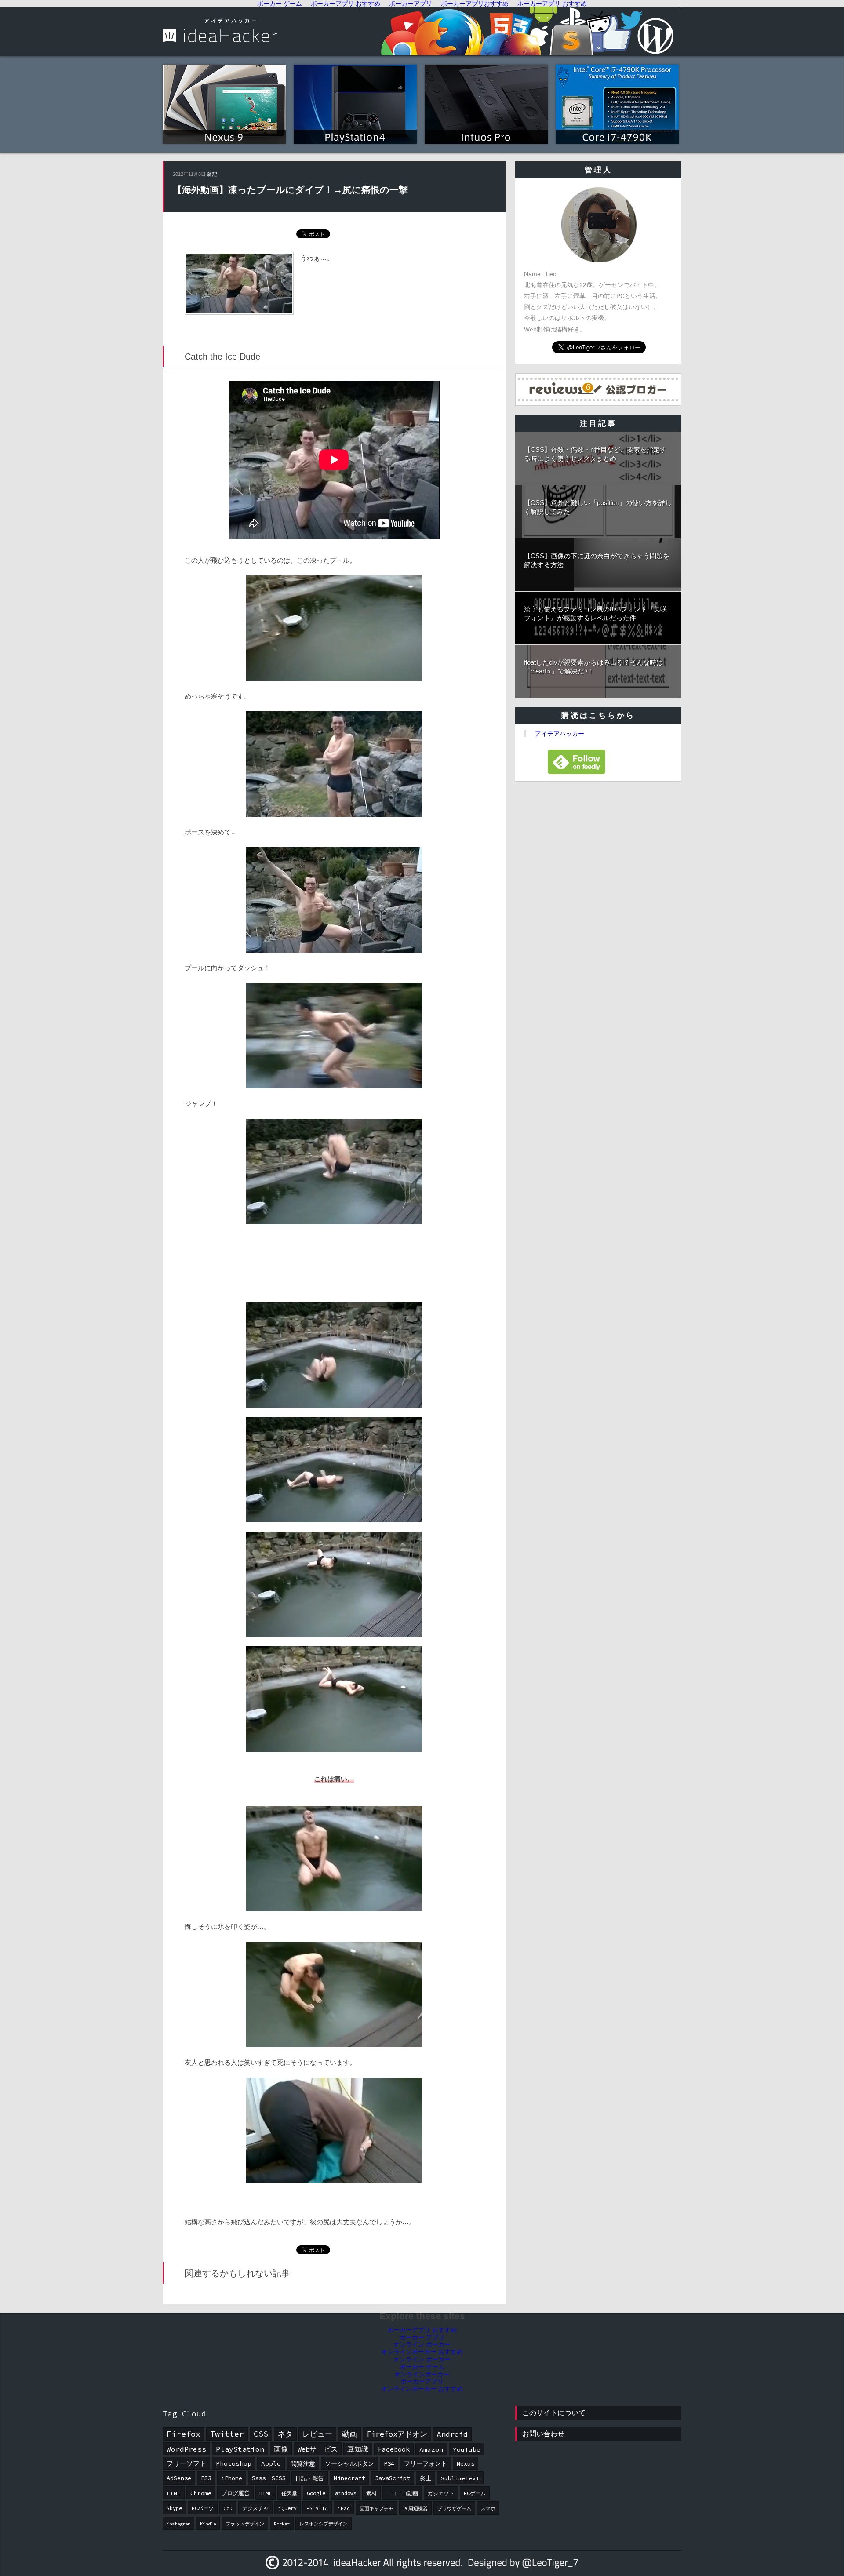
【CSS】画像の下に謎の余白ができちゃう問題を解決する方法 (597, 560)
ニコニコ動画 (402, 2493)
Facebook (394, 2449)
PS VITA (317, 2508)
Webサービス (318, 2449)
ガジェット (441, 2493)
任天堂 (289, 2493)
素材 (371, 2493)
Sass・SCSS (269, 2478)
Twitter (227, 2434)
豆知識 (358, 2449)
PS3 (206, 2478)
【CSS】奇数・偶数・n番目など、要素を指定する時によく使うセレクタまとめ (595, 454)
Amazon (431, 2449)
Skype (174, 2508)
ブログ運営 (235, 2493)
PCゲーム (475, 2493)
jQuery (287, 2508)
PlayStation (240, 2449)
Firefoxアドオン (397, 2434)
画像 (281, 2449)
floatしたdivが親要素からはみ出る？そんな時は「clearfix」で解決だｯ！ (593, 667)
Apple (271, 2463)
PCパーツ (203, 2508)
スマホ (488, 2509)
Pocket (282, 2524)
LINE (174, 2493)
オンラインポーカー (422, 2374)
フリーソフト (186, 2463)
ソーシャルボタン (349, 2463)
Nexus (466, 2463)
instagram (178, 2524)
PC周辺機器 (415, 2509)
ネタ (285, 2434)
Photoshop (234, 2463)
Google (316, 2493)
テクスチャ (255, 2508)
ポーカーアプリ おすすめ (422, 2330)
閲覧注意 (303, 2463)
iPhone (232, 2478)
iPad (344, 2508)
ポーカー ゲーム (422, 2367)
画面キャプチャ (377, 2509)
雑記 (212, 174)
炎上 (426, 2478)
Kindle (208, 2524)
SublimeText (460, 2478)
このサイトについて (554, 2413)
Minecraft (349, 2478)
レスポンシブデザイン (324, 2524)
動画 (349, 2434)
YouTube (467, 2449)
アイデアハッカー (560, 734)
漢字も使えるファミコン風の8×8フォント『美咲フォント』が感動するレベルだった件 (595, 613)
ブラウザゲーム (454, 2509)
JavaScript (393, 2478)
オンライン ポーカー (422, 2344)
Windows (346, 2493)
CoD (228, 2508)
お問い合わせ (543, 2434)
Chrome (201, 2493)
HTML (266, 2493)
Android (452, 2434)
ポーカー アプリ (422, 2337)
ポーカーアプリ (422, 2381)
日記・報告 (310, 2478)
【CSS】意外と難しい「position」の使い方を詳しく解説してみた (598, 507)
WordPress (186, 2449)
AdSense (179, 2478)
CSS (261, 2434)
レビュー (317, 2434)
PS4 (389, 2463)
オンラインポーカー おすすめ (422, 2352)
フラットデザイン (245, 2524)
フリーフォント (426, 2463)
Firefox (184, 2434)
